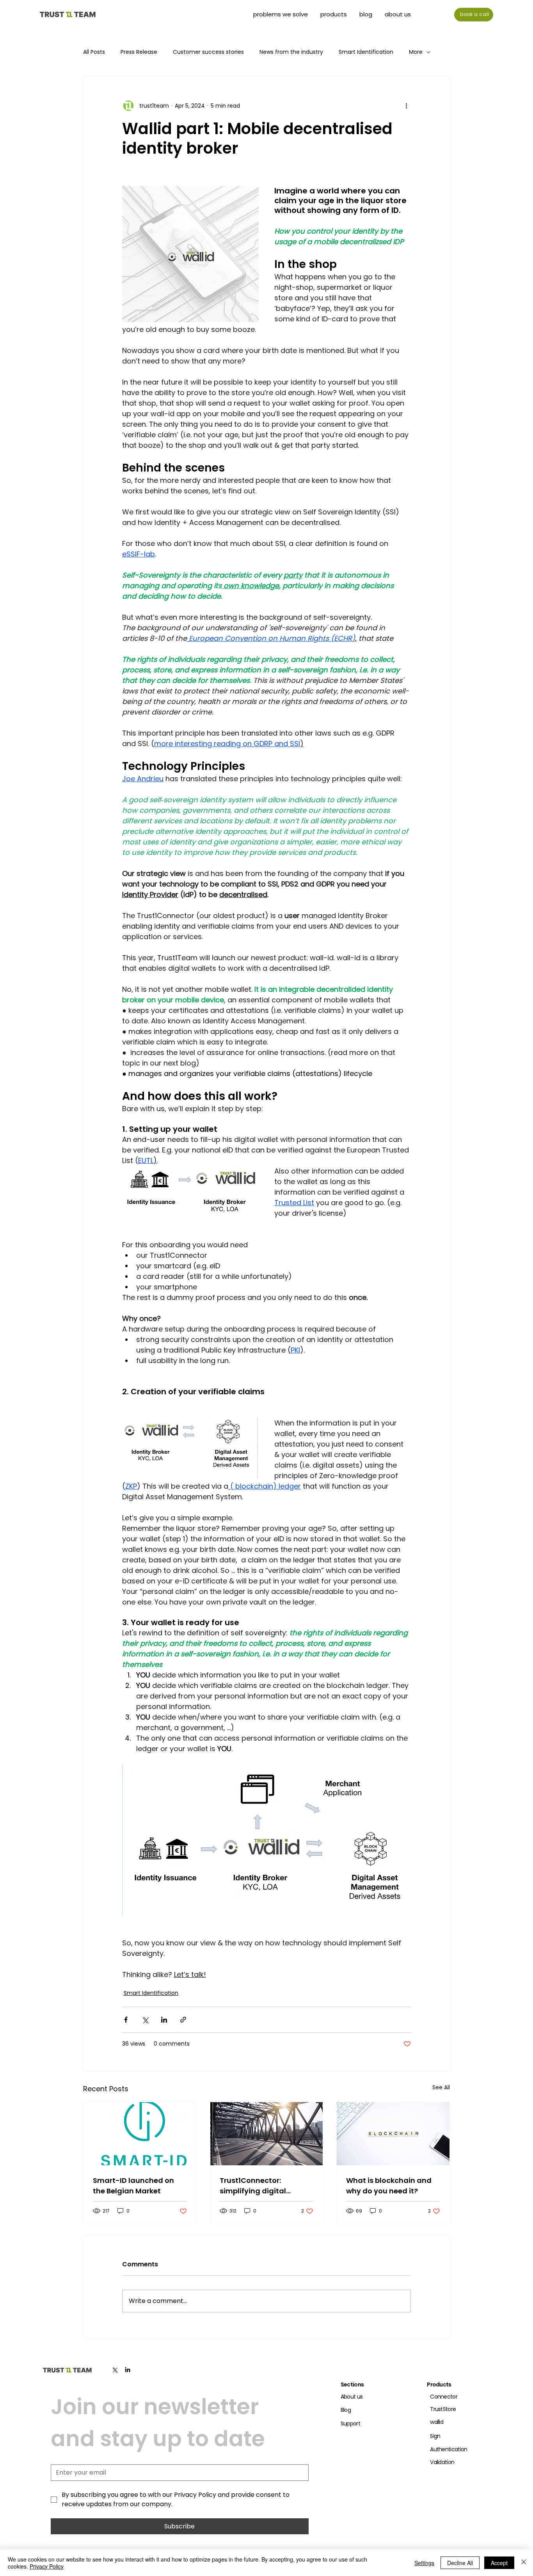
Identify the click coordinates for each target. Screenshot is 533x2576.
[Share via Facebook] (126, 2020)
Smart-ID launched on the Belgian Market (133, 2186)
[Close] (524, 2563)
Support (350, 2424)
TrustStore (443, 2409)
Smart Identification (366, 52)
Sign (435, 2436)
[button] (334, 14)
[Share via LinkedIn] (164, 2020)
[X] (115, 2370)
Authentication (449, 2449)
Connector (444, 2397)
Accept (499, 2563)
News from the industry (291, 52)
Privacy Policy (47, 2566)
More (416, 52)
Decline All (460, 2563)
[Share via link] (183, 2020)
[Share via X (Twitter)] (145, 2020)
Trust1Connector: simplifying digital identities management (263, 2186)
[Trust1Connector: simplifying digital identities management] (267, 2134)
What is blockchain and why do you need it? (389, 2186)
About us (352, 2397)
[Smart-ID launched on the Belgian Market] (140, 2134)
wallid (437, 2422)
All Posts (94, 52)
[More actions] (406, 106)
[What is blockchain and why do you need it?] (393, 2134)
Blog (346, 2410)
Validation (442, 2462)
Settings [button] (424, 2563)
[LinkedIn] (128, 2370)
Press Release (139, 52)
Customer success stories (208, 52)
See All (441, 2087)
